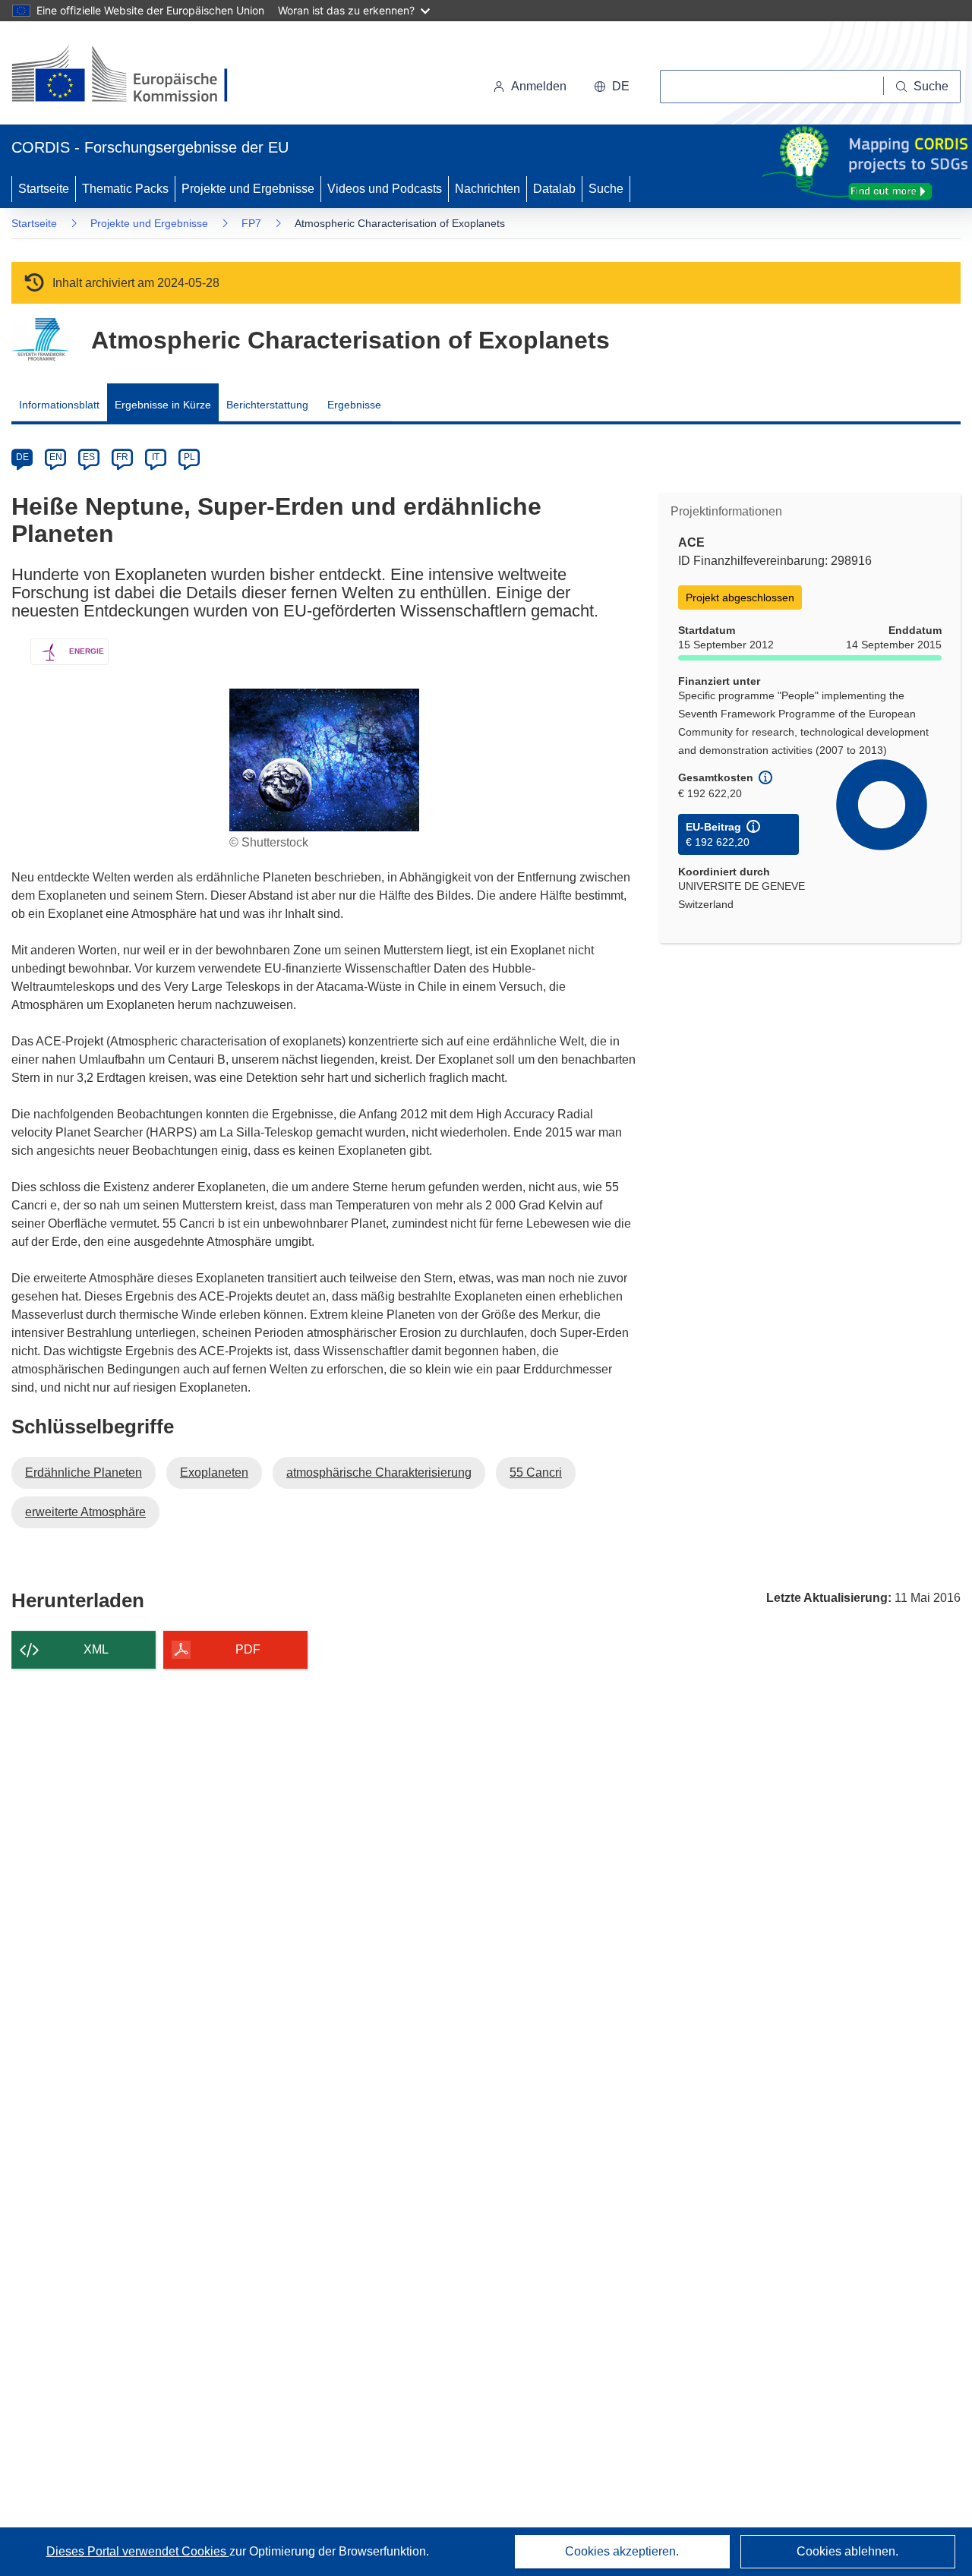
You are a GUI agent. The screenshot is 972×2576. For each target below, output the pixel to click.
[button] (612, 87)
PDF (248, 1649)
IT (156, 457)
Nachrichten (488, 189)
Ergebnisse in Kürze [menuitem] (163, 405)
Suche (606, 189)
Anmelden (539, 86)
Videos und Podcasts (385, 189)
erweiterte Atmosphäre (85, 1512)
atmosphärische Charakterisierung (379, 1472)
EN (56, 457)
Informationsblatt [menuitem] (59, 405)
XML (96, 1649)
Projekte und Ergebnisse (248, 189)
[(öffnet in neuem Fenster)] (134, 76)
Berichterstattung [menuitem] (267, 405)
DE (22, 457)
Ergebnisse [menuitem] (354, 405)
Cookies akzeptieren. (622, 2551)
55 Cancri (536, 1472)
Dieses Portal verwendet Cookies (138, 2551)
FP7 (251, 223)
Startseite (44, 189)
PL (189, 457)
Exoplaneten (214, 1472)
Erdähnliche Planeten (84, 1472)
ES (89, 457)
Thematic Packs (125, 189)
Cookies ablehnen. (847, 2551)
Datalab (554, 189)
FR (122, 457)
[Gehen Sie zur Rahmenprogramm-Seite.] (40, 340)
